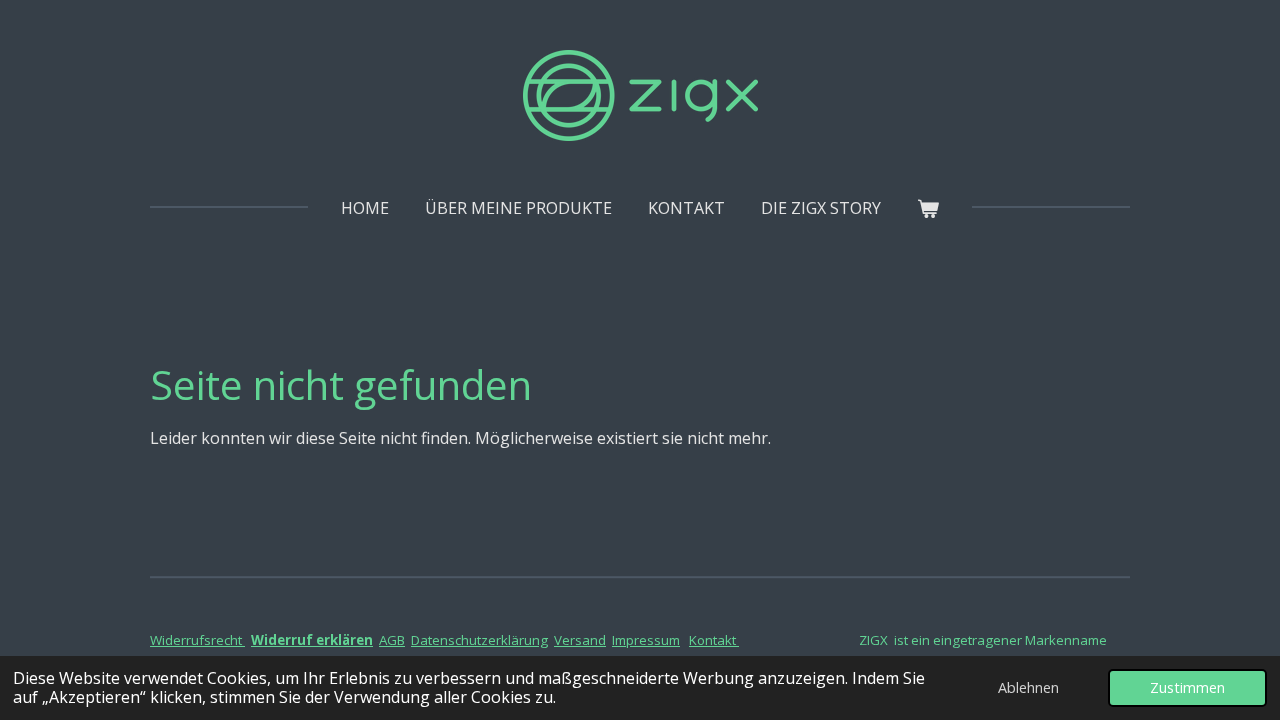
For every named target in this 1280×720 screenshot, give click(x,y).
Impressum (646, 640)
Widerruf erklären (312, 640)
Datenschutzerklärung (479, 640)
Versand (580, 640)
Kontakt (714, 640)
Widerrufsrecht (197, 640)
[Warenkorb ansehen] (928, 208)
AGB (392, 640)
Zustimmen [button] (1187, 687)
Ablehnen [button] (1028, 687)
